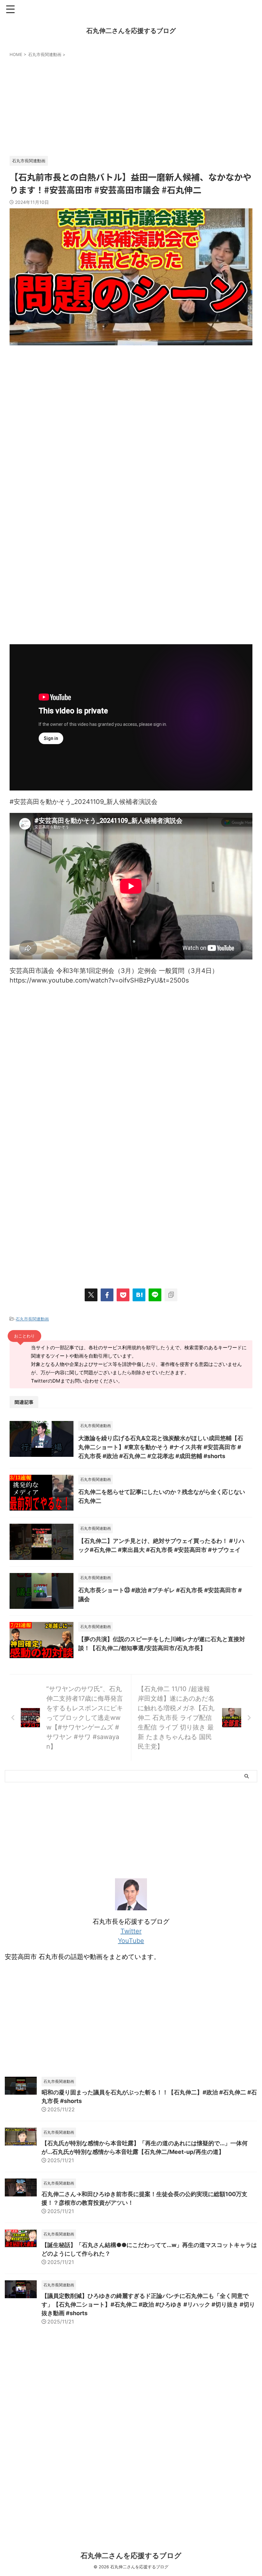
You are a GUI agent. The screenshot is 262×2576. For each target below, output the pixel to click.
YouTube (131, 1941)
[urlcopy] (171, 1295)
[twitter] (91, 1295)
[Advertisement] (131, 105)
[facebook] (107, 1295)
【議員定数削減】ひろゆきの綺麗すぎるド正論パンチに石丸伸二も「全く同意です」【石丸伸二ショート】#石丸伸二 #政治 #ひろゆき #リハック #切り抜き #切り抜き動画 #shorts (148, 2304)
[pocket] (123, 1295)
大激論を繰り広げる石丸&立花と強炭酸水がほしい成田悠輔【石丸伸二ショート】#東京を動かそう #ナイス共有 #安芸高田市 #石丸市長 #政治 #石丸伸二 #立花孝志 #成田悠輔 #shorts (161, 1447)
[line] (155, 1295)
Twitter (131, 1931)
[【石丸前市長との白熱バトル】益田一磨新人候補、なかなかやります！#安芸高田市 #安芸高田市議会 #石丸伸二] (139, 1295)
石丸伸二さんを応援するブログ (131, 31)
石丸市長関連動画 (32, 1319)
